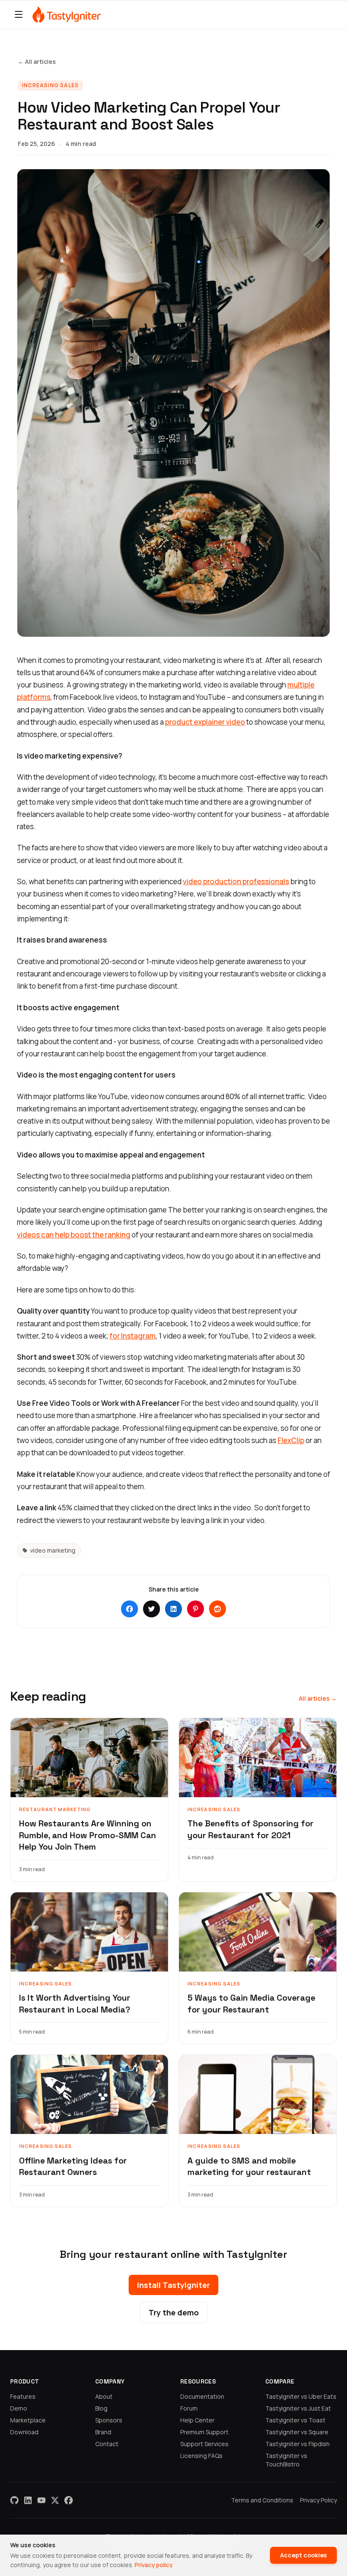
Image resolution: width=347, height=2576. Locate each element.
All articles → (318, 1698)
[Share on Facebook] (129, 1609)
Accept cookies (303, 2555)
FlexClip (291, 1440)
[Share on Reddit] (218, 1609)
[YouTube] (41, 2500)
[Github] (14, 2500)
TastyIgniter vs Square (297, 2432)
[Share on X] (151, 1609)
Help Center (197, 2420)
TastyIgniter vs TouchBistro (286, 2460)
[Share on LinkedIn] (173, 1609)
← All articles (37, 62)
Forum (189, 2408)
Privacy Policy (318, 2500)
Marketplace (28, 2420)
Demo (19, 2408)
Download (24, 2432)
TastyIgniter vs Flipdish (297, 2444)
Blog (101, 2408)
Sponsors (109, 2420)
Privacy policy (154, 2565)
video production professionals (236, 881)
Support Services (204, 2444)
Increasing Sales (50, 85)
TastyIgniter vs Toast (295, 2420)
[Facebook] (69, 2500)
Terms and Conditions (262, 2500)
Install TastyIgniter (173, 2285)
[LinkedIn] (28, 2500)
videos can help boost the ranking (74, 1235)
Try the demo (174, 2312)
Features (23, 2396)
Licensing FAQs (201, 2456)
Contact (107, 2444)
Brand (103, 2432)
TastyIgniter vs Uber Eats (301, 2396)
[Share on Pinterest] (196, 1609)
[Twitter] (55, 2500)
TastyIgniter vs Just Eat (298, 2408)
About (104, 2396)
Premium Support (204, 2432)
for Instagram (133, 1336)
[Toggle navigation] (19, 14)
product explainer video (205, 722)
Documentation (202, 2396)
